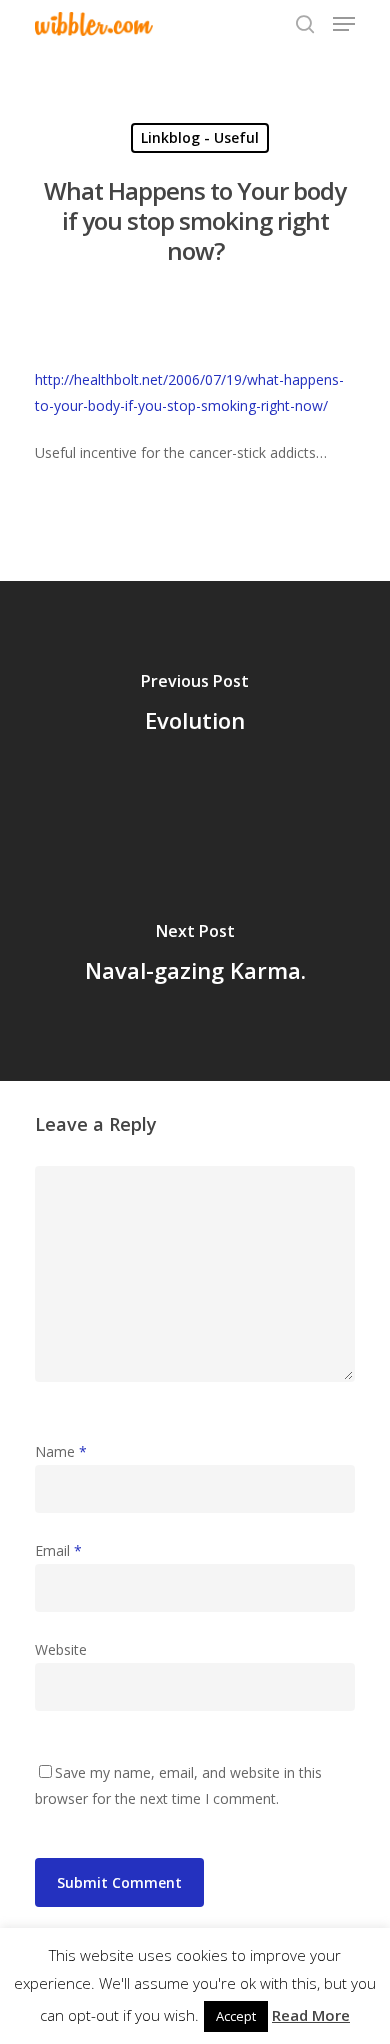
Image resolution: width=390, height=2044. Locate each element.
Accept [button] (236, 2016)
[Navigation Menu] (344, 24)
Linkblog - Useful (200, 137)
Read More (311, 2015)
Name (61, 1451)
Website (61, 1649)
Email (58, 1550)
